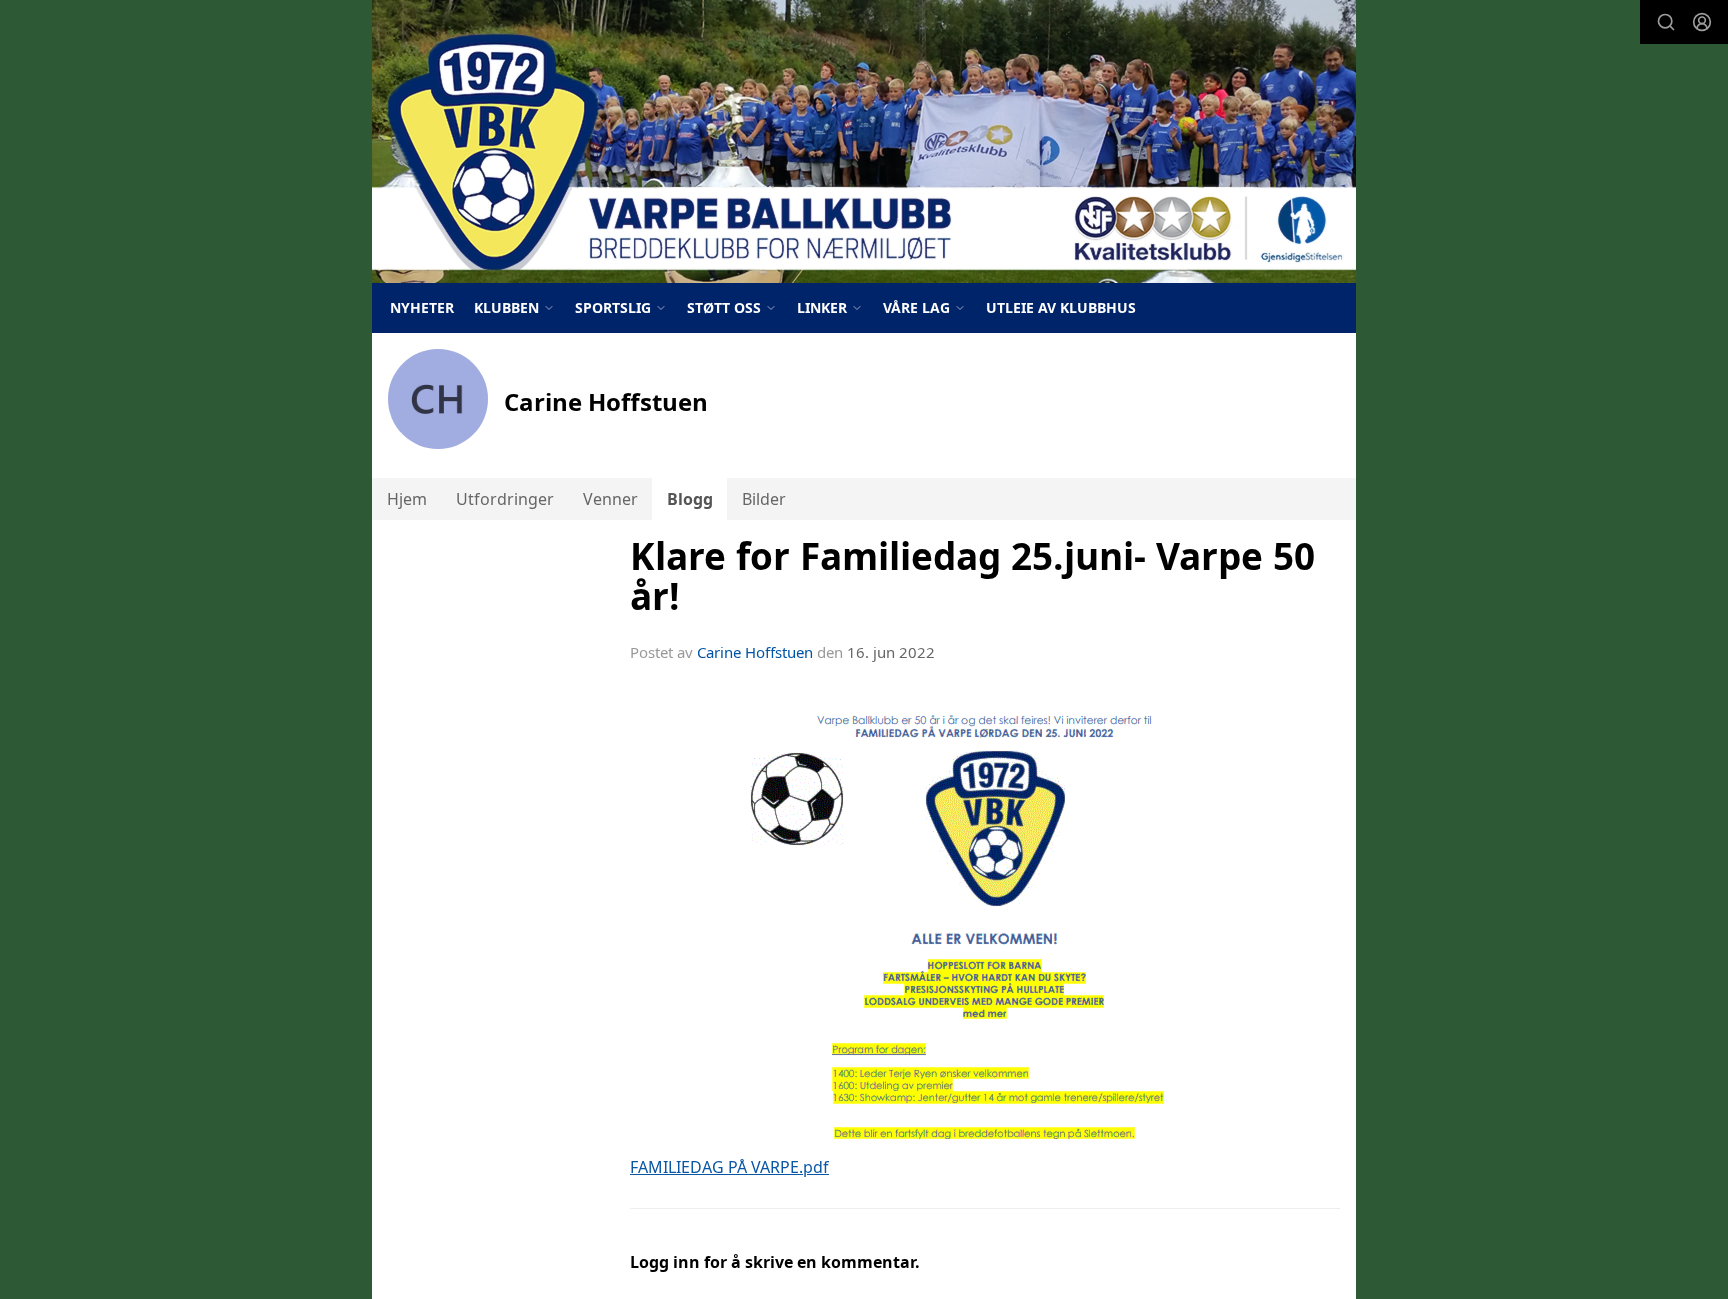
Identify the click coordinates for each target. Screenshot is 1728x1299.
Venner (610, 499)
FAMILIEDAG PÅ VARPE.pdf (729, 1167)
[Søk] (1666, 22)
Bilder (764, 499)
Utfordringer (505, 499)
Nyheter (422, 307)
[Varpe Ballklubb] (864, 141)
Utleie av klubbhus (1061, 307)
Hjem (407, 499)
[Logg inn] (1702, 22)
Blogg (690, 499)
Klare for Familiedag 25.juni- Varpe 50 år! (972, 576)
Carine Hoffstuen (755, 652)
